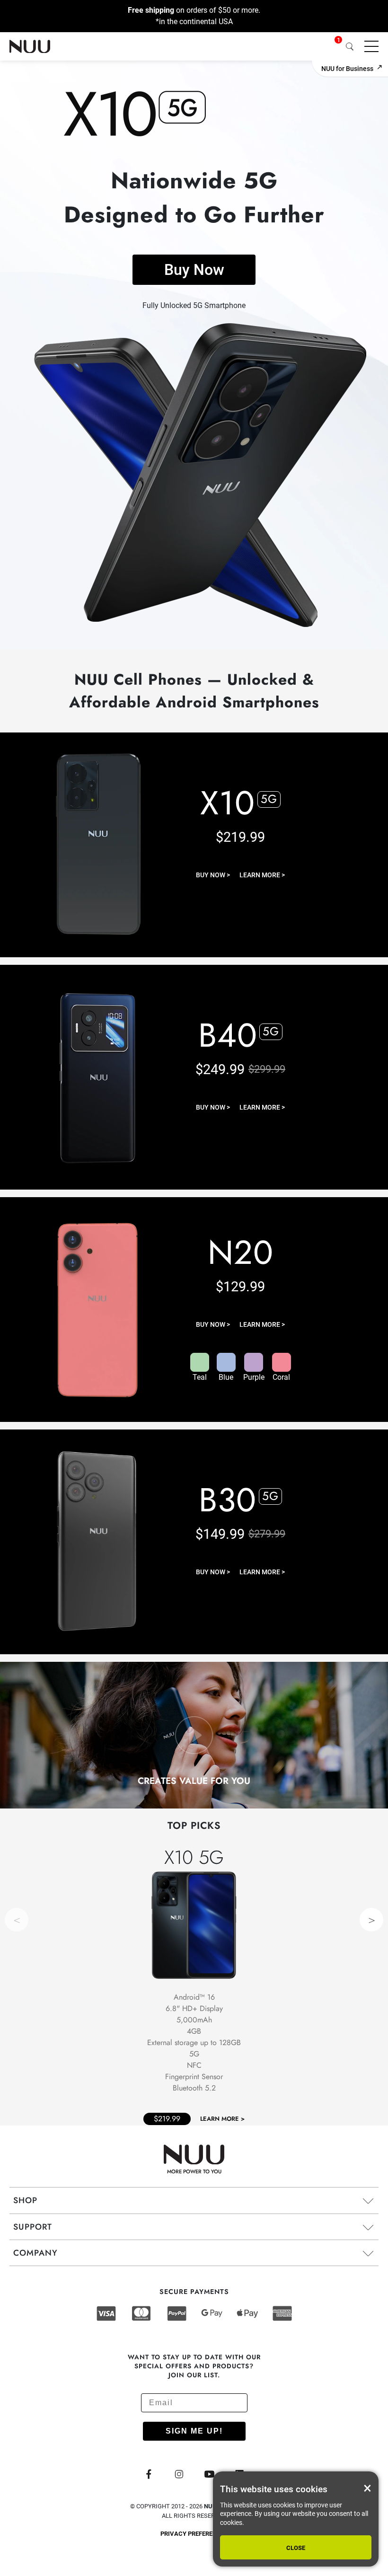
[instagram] (179, 2475)
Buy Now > (213, 875)
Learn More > (222, 2119)
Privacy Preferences (194, 2534)
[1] (331, 46)
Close (296, 2548)
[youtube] (209, 2475)
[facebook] (149, 2475)
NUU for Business (347, 69)
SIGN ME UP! (194, 2431)
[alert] (296, 2519)
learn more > (262, 875)
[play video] (194, 1737)
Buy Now (194, 270)
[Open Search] (349, 46)
